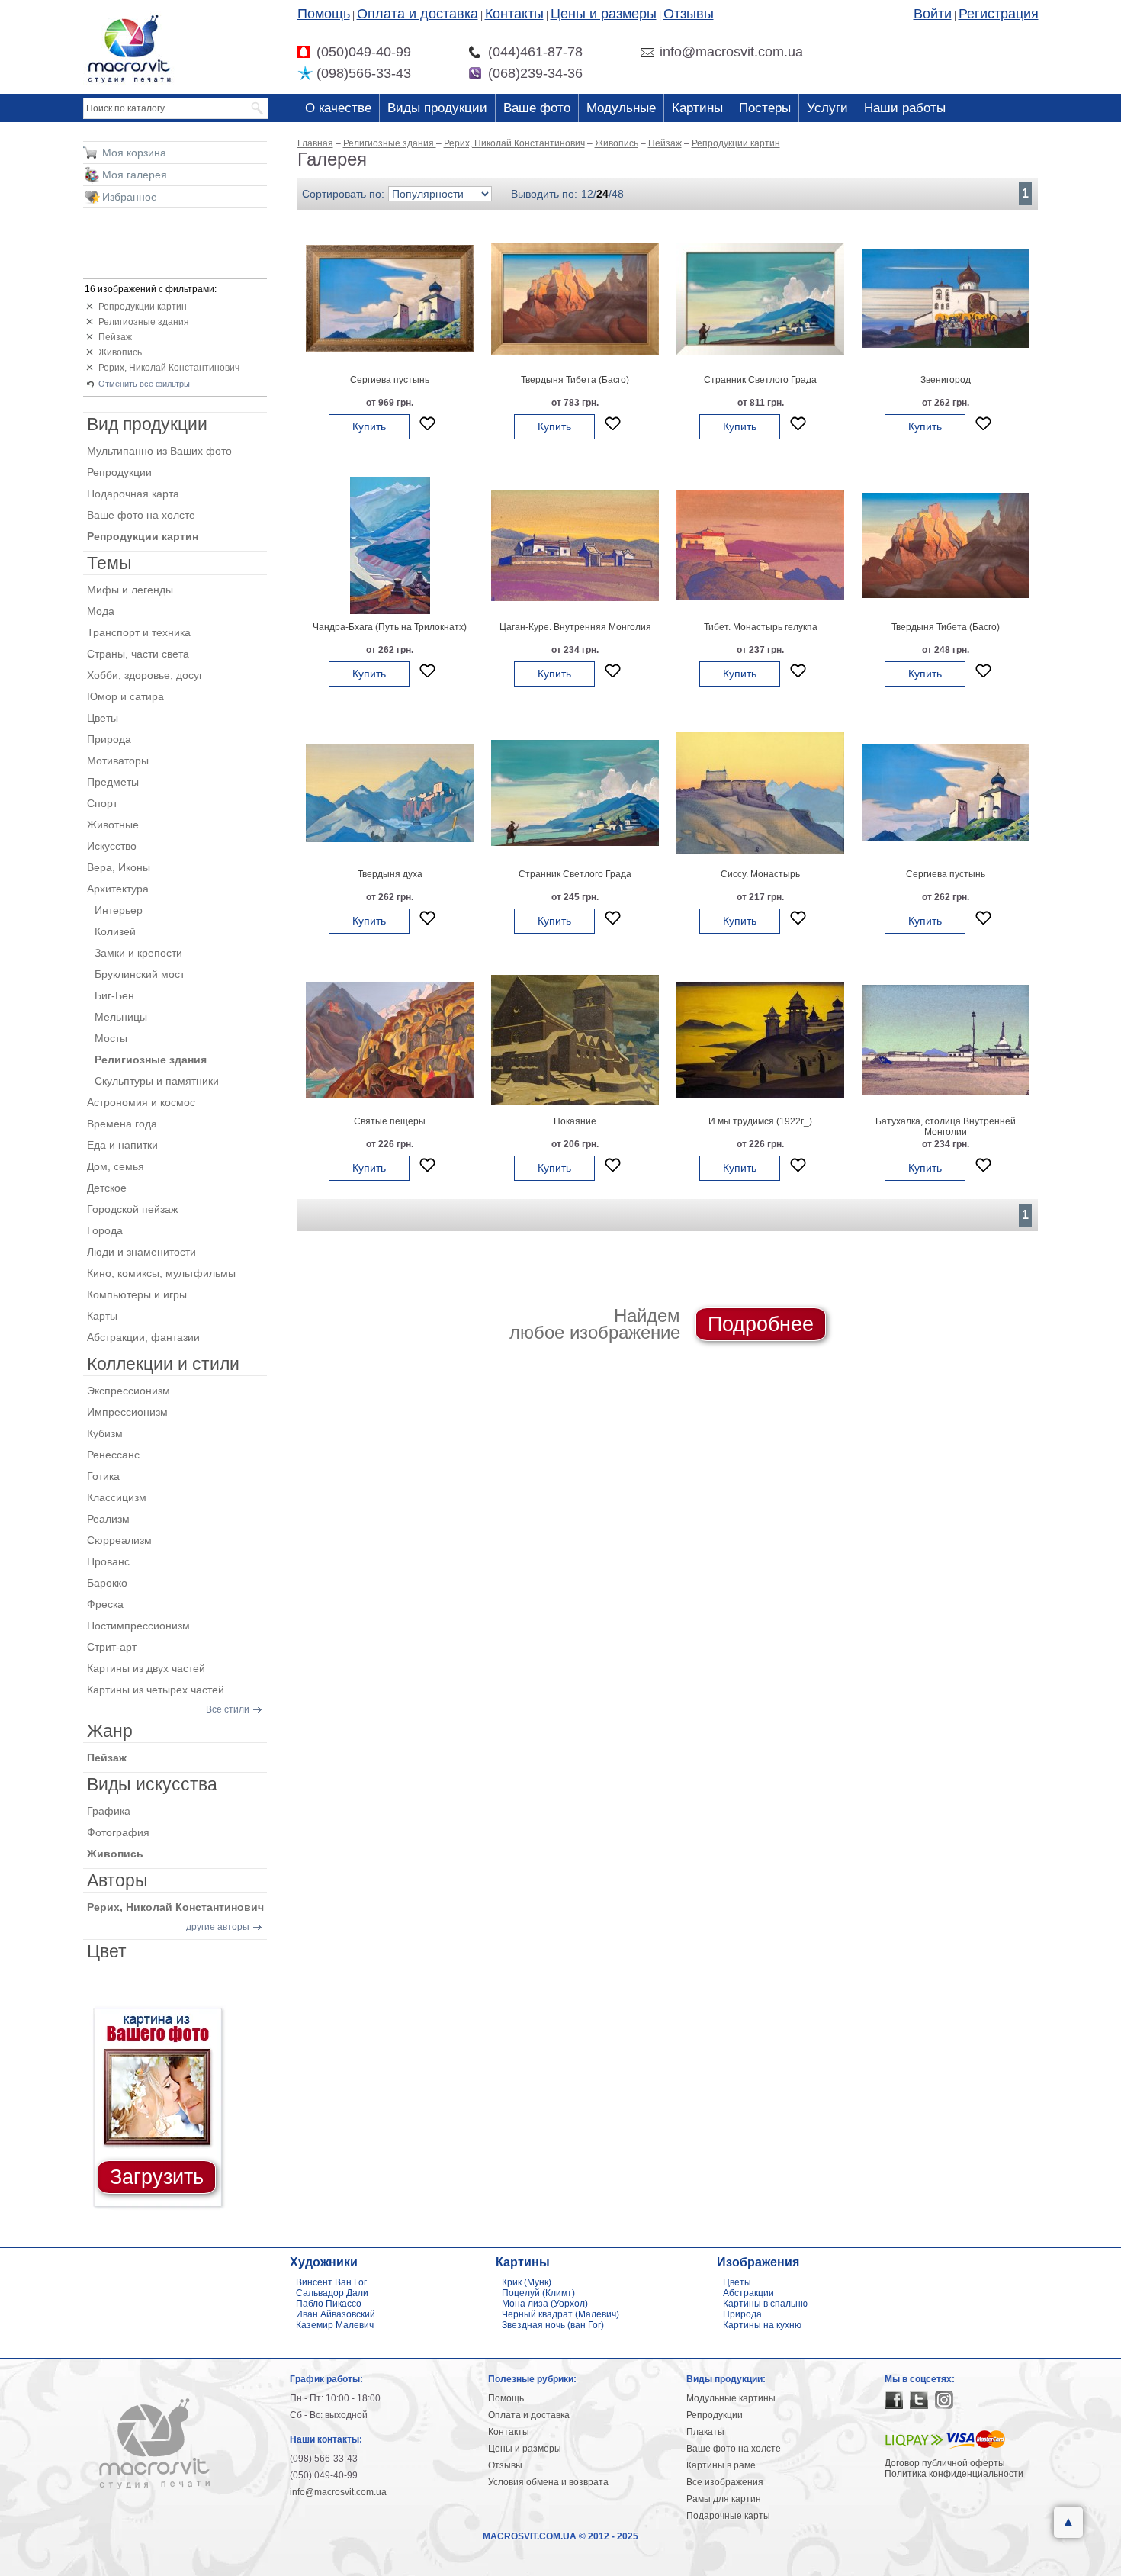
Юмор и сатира (125, 696)
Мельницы (121, 1017)
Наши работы (905, 108)
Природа (109, 739)
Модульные (621, 108)
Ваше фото (537, 108)
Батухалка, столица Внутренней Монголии (946, 1127)
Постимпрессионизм (138, 1626)
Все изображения (725, 2482)
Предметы (113, 782)
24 (602, 194)
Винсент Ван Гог (331, 2282)
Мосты (111, 1038)
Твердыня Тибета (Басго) (575, 380)
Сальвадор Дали (332, 2293)
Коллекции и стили (163, 1364)
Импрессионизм (127, 1412)
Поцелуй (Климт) (538, 2293)
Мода (101, 611)
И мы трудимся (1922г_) (760, 1121)
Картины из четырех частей (156, 1690)
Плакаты (705, 2432)
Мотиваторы (118, 761)
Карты (102, 1316)
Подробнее (761, 1324)
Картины (697, 108)
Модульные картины (731, 2398)
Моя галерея (135, 175)
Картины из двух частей (146, 1668)
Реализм (108, 1519)
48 (618, 194)
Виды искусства (152, 1784)
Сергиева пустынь (390, 380)
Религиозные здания (144, 322)
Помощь (324, 14)
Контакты (514, 14)
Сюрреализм (119, 1540)
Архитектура (118, 889)
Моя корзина (134, 153)
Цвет (107, 1951)
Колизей (115, 931)
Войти (933, 14)
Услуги (827, 108)
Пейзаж (115, 337)
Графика (109, 1811)
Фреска (105, 1604)
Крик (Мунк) (527, 2282)
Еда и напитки (122, 1145)
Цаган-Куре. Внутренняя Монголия (575, 627)
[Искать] (258, 108)
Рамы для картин (724, 2499)
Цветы (103, 718)
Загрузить (157, 2177)
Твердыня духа (390, 874)
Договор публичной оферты (945, 2463)
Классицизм (117, 1497)
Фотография (118, 1832)
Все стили (228, 1709)
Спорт (102, 803)
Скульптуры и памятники (157, 1081)
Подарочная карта (133, 494)
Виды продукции (437, 108)
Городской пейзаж (132, 1209)
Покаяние (575, 1121)
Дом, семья (116, 1166)
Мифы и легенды (130, 590)
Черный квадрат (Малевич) (560, 2314)
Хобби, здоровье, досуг (145, 675)
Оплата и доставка (418, 14)
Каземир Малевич (335, 2325)
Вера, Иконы (119, 867)
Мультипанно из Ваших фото (159, 451)
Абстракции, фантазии (143, 1337)
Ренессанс (113, 1455)
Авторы (117, 1880)
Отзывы (689, 14)
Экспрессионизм (128, 1391)
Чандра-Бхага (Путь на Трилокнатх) (390, 627)
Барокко (107, 1583)
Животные (113, 825)
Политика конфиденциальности (954, 2474)
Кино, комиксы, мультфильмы (161, 1273)
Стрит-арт (112, 1647)
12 (587, 194)
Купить (369, 426)
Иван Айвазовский (336, 2314)
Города (105, 1230)
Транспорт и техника (139, 632)
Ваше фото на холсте (141, 515)
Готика (103, 1476)
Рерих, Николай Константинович (169, 368)
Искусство (112, 846)
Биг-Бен (114, 995)
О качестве (338, 108)
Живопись (120, 352)
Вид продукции (147, 424)
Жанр (110, 1731)
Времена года (122, 1124)
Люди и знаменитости (141, 1252)
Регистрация (999, 14)
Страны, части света (138, 654)
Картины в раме (721, 2465)
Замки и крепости (138, 953)
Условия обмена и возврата (548, 2482)
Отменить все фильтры (144, 384)
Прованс (108, 1561)
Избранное (130, 197)
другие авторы (218, 1927)
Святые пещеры (390, 1121)
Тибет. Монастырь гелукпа (761, 627)
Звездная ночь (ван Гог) (553, 2325)
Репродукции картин (143, 307)
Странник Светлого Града (760, 380)
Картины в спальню (765, 2304)
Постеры (765, 108)
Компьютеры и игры (137, 1294)
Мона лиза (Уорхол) (545, 2304)
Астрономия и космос (141, 1102)
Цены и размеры (604, 14)
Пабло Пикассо (329, 2304)
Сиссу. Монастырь (760, 874)
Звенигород (946, 380)
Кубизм (105, 1433)
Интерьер (119, 910)
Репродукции (119, 472)
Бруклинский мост (140, 974)
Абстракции (748, 2293)
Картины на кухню (762, 2325)
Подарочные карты (728, 2516)
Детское (107, 1188)
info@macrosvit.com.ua (338, 2492)
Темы (109, 563)
